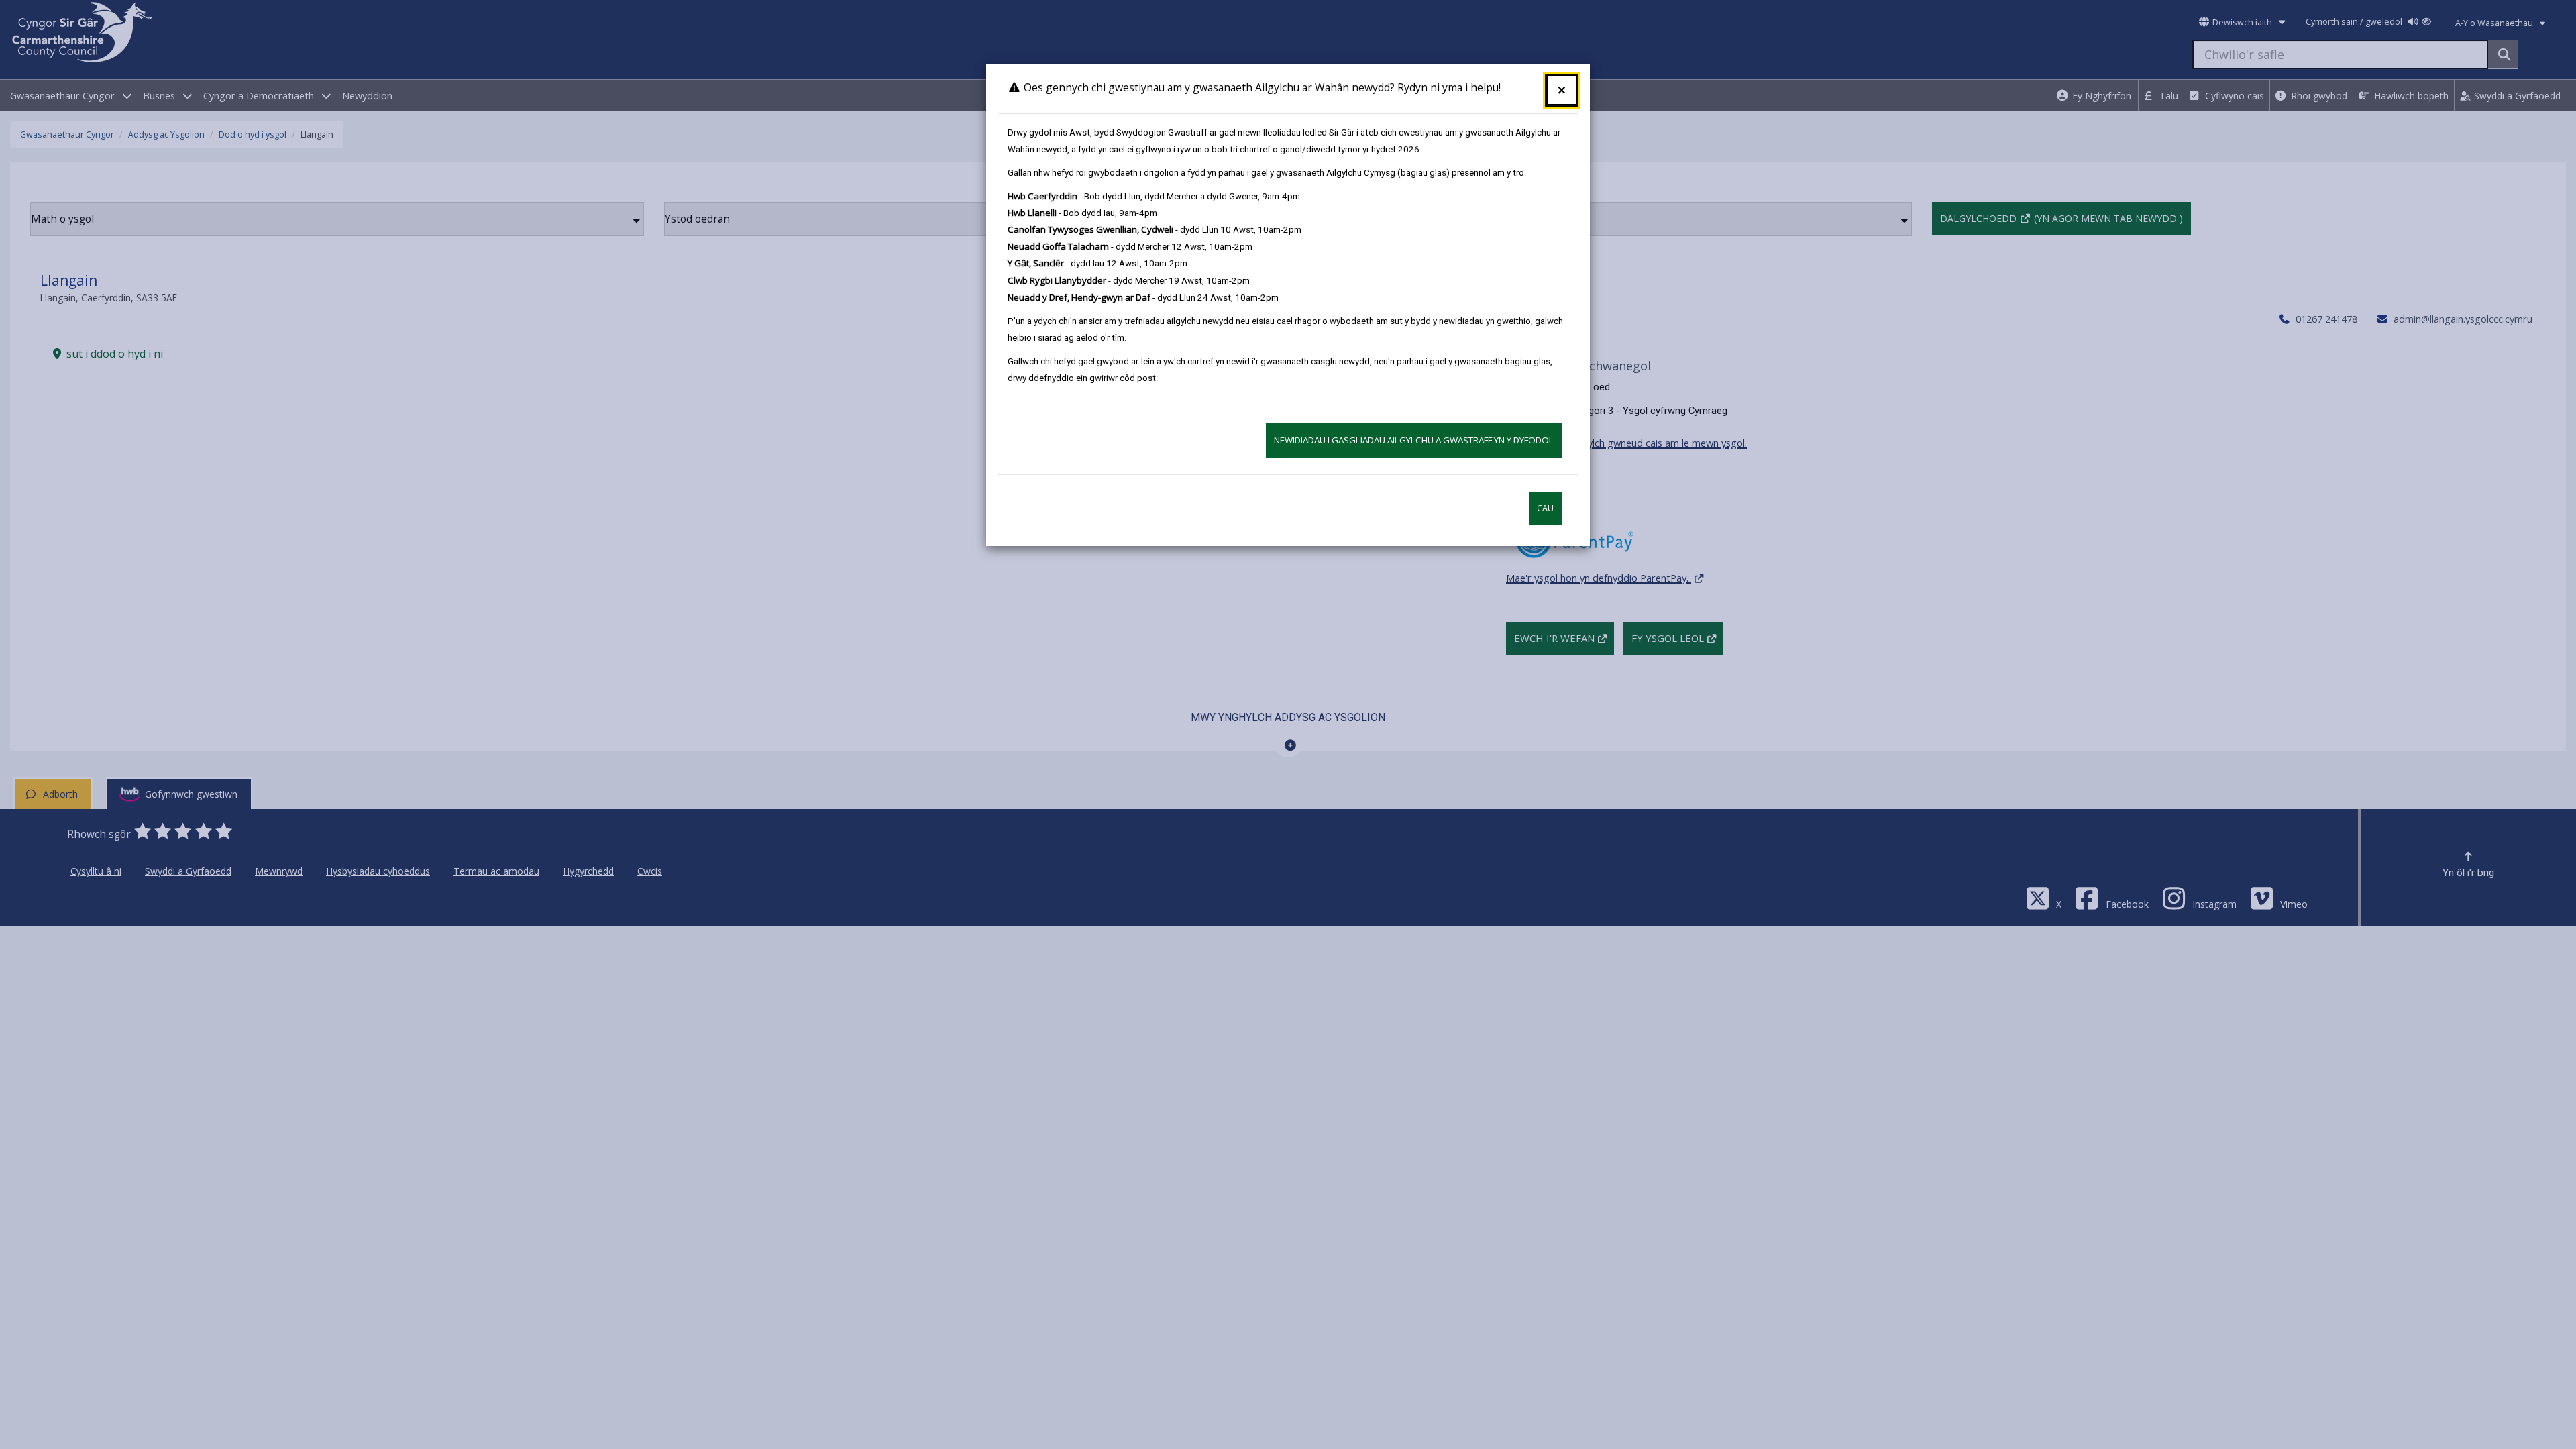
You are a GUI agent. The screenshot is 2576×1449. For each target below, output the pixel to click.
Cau (1545, 508)
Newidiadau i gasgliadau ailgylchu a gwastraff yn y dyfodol (1414, 440)
